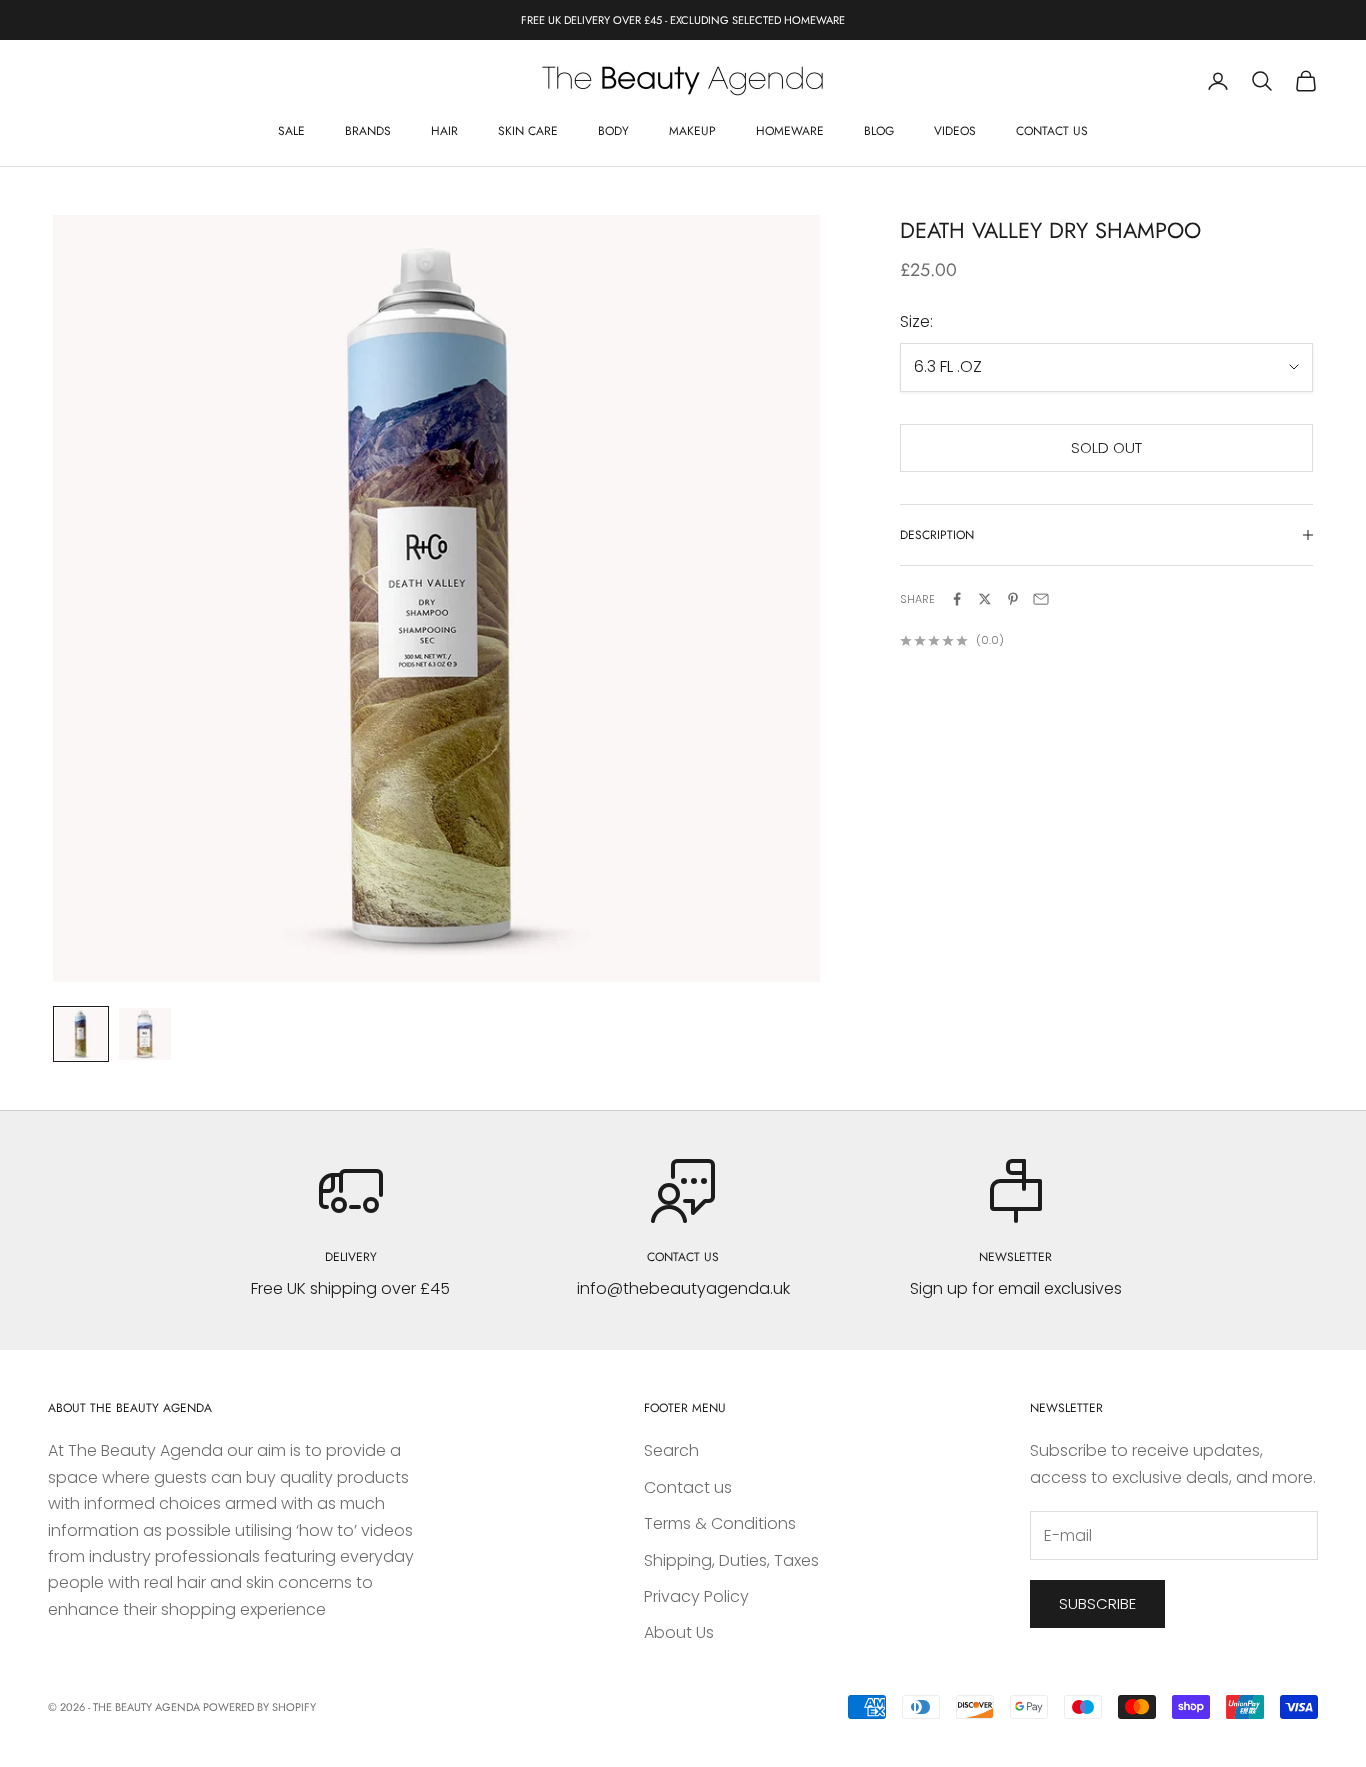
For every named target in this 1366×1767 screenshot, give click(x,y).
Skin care (528, 131)
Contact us (1052, 131)
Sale (291, 131)
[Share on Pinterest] (1013, 599)
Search (671, 1450)
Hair (444, 131)
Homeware (790, 131)
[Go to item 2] (145, 1034)
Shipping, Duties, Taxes (731, 1560)
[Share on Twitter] (985, 599)
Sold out (1106, 447)
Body (613, 131)
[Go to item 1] (81, 1034)
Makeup (692, 131)
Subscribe (1097, 1603)
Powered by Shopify (259, 1707)
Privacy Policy (696, 1596)
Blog (879, 131)
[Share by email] (1041, 599)
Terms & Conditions (720, 1523)
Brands (368, 131)
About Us (679, 1632)
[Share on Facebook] (957, 599)
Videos (955, 131)
